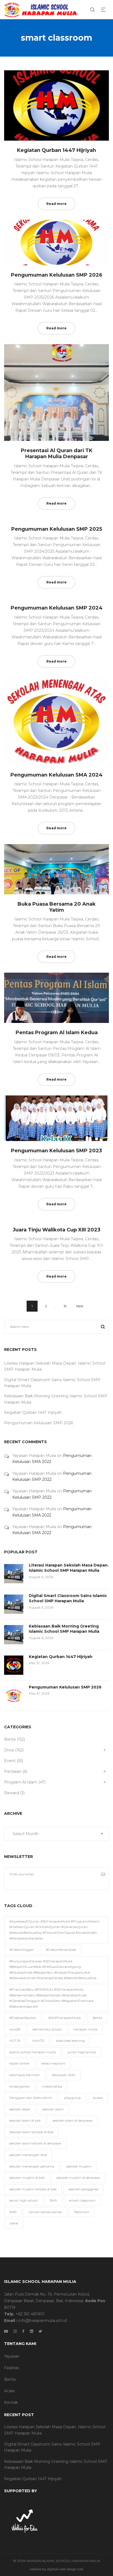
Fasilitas (12, 2368)
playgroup (73, 2098)
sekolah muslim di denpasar (78, 2178)
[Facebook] (23, 2331)
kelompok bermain (25, 2075)
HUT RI (15, 2041)
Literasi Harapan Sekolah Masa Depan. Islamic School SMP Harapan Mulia (69, 1568)
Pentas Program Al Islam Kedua (57, 1033)
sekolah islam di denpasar (73, 2120)
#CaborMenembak (61, 1950)
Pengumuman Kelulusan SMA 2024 (56, 775)
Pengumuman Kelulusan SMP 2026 (57, 275)
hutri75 (38, 2041)
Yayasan (12, 2356)
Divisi (9, 1750)
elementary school (47, 2029)
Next (80, 1306)
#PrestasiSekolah (23, 2018)
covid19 (15, 2029)
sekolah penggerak (84, 2189)
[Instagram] (15, 2331)
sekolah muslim (79, 2166)
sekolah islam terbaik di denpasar (35, 2143)
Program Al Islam (21, 1782)
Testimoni (81, 2212)
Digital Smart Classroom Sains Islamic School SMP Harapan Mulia (68, 1598)
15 (65, 1306)
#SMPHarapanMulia (64, 2018)
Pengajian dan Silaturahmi (31, 2098)
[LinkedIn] (32, 2331)
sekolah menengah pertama (32, 2166)
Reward (12, 1793)
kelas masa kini (53, 2063)
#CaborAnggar (22, 1950)
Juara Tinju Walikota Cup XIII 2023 (56, 1230)
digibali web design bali (65, 2569)
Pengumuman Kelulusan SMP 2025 (57, 529)
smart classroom (82, 2200)
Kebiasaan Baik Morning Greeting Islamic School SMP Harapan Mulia (64, 1629)
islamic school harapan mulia (33, 2052)
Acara (9, 2391)
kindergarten (20, 2086)
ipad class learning (70, 2041)
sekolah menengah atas (28, 2155)
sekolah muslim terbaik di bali (33, 2189)
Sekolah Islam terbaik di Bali (31, 2132)
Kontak (11, 2402)
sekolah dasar (20, 2109)
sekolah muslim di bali (27, 2178)
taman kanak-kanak (45, 2212)
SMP (13, 2212)
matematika (52, 2086)
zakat (14, 2223)
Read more (56, 204)
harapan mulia (85, 2029)
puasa (98, 2098)
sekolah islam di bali (25, 2120)
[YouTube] (6, 2331)
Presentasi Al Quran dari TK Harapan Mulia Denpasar (57, 454)
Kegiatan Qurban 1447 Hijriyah (56, 150)
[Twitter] (40, 2331)
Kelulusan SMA (64, 2075)
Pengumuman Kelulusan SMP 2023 (56, 1151)
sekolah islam (53, 2109)
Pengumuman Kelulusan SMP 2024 (57, 608)
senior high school (23, 2200)
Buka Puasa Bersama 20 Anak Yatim (57, 907)
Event (10, 1761)
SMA (53, 2200)
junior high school (82, 2052)
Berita (10, 1739)
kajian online (19, 2063)
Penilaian (13, 1771)
